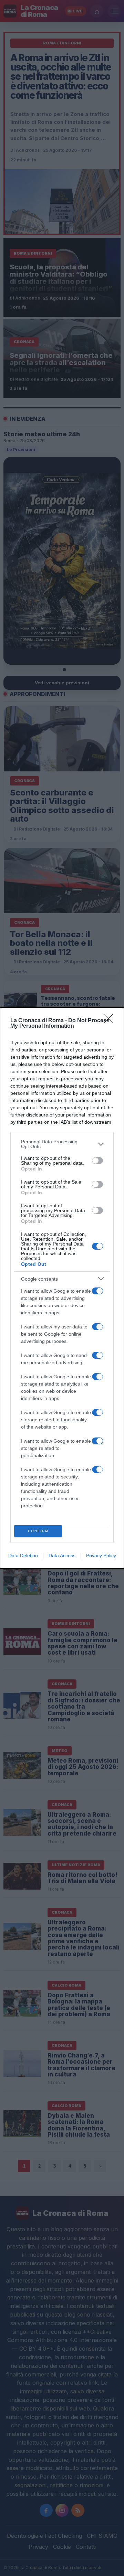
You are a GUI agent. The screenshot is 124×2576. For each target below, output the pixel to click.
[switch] (97, 1161)
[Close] (111, 1021)
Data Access (62, 1556)
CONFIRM (38, 1531)
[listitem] (62, 1144)
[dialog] (62, 1288)
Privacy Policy (101, 1556)
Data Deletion (23, 1556)
